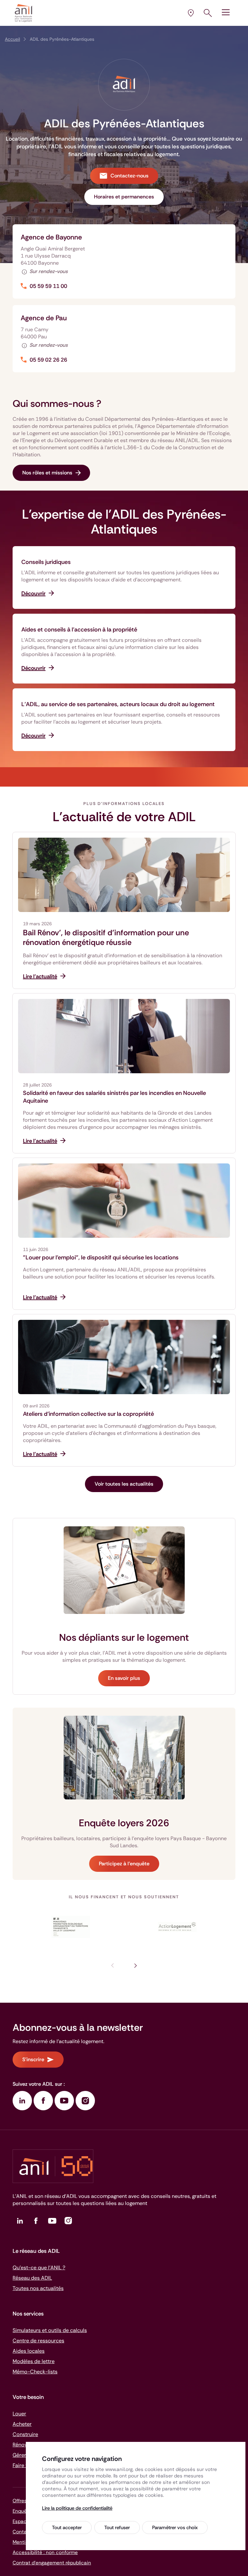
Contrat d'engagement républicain (52, 2563)
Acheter (22, 2424)
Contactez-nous (129, 176)
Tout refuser (117, 2528)
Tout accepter (67, 2528)
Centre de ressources (38, 2341)
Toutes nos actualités (38, 2288)
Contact (22, 2532)
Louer (19, 2414)
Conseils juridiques (46, 562)
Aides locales (29, 2351)
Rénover (22, 2445)
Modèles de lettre (34, 2361)
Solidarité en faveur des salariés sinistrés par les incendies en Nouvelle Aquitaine (114, 1097)
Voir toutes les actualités (124, 1484)
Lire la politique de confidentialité (77, 2508)
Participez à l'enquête (124, 1864)
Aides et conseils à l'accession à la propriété (79, 630)
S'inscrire (33, 2059)
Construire (25, 2434)
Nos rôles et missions (47, 473)
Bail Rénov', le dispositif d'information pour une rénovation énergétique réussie (106, 938)
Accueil (12, 39)
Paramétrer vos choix (175, 2528)
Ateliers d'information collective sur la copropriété (88, 1414)
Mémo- (35, 2372)
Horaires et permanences (124, 197)
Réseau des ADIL (32, 2278)
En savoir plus (124, 1678)
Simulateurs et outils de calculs (50, 2330)
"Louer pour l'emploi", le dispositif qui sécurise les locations (101, 1257)
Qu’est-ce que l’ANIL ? (39, 2268)
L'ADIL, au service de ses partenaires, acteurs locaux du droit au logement (118, 704)
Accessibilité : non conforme (45, 2552)
